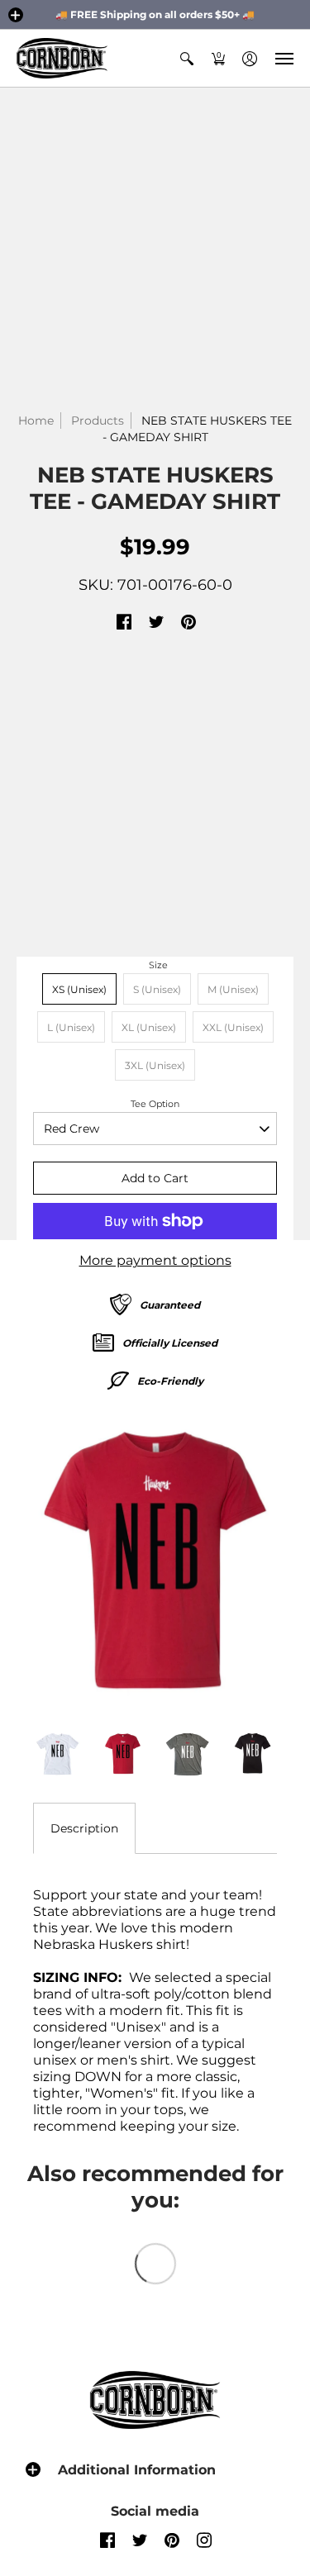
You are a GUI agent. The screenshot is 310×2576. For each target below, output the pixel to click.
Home (36, 421)
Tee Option (155, 1104)
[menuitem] (187, 58)
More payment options (155, 1260)
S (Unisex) (157, 989)
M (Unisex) (233, 989)
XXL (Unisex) (233, 1027)
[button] (16, 15)
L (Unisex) (71, 1027)
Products (98, 421)
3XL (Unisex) (155, 1065)
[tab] (84, 1828)
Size (158, 965)
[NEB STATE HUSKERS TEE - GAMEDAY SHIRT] (155, 1560)
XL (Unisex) (149, 1027)
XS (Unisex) (79, 989)
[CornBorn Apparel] (62, 58)
